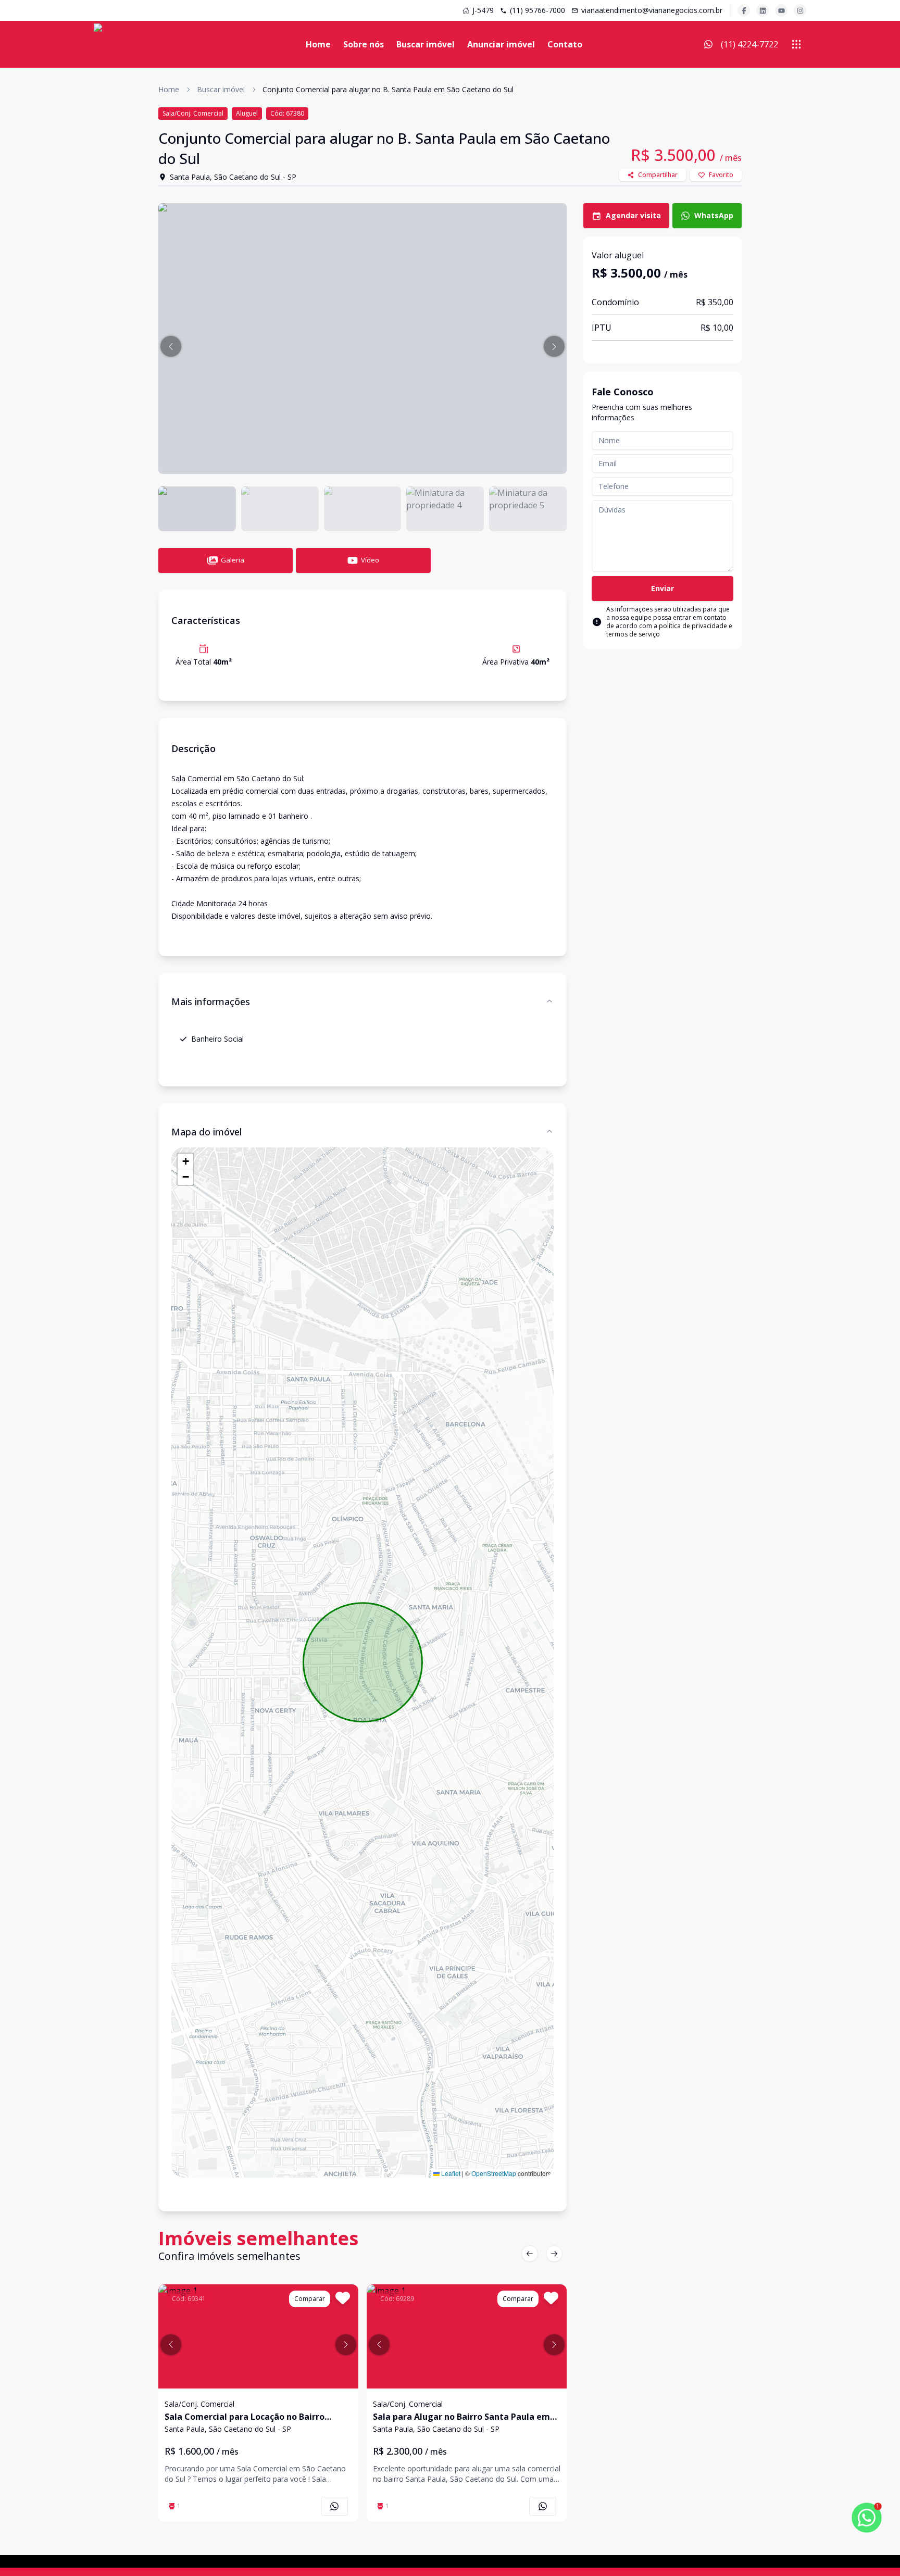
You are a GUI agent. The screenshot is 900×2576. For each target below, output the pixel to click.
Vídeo (370, 560)
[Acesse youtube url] (781, 10)
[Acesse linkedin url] (762, 10)
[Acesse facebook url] (744, 10)
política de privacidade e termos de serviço (669, 630)
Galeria (233, 560)
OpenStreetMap (494, 2173)
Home (318, 44)
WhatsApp (714, 215)
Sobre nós (364, 44)
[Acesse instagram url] (800, 10)
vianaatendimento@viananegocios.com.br (652, 10)
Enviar (662, 588)
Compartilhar (658, 175)
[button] (171, 346)
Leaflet (450, 2173)
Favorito (721, 175)
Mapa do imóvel (207, 1132)
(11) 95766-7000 (537, 10)
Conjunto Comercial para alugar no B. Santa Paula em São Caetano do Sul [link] (388, 89)
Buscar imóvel (426, 44)
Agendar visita (633, 215)
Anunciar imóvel (501, 44)
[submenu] (796, 44)
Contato (565, 44)
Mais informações (211, 1002)
